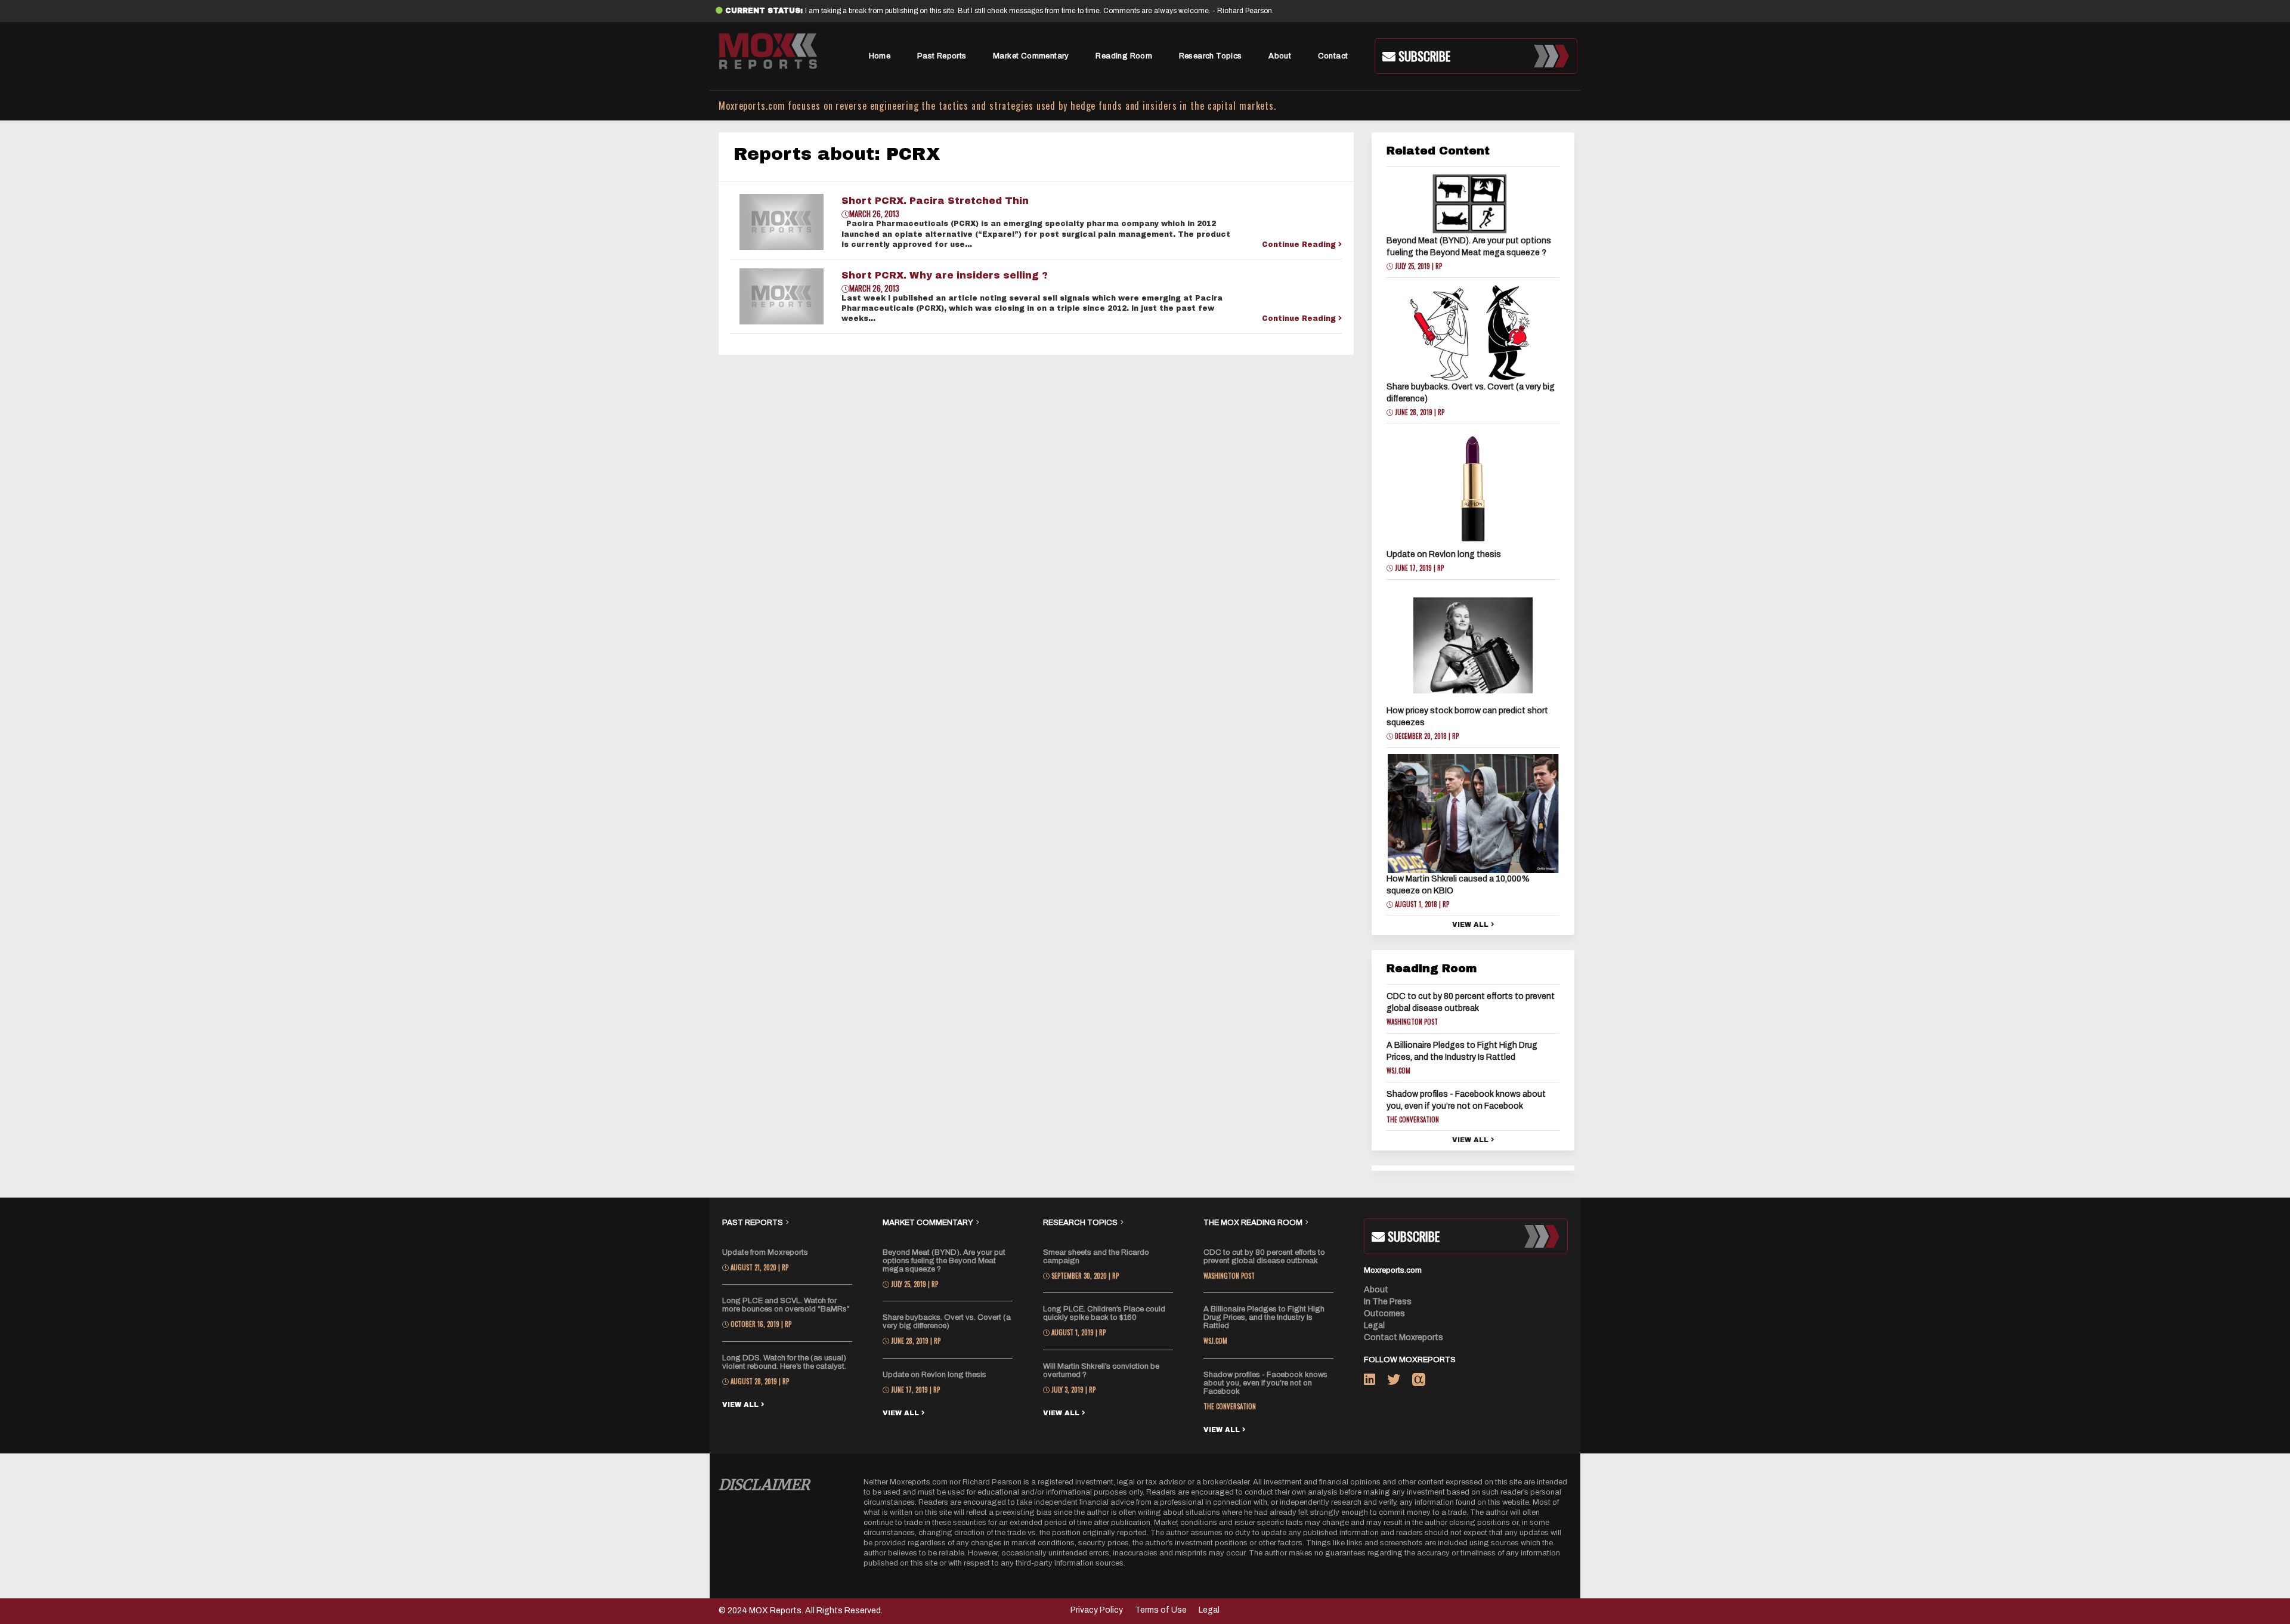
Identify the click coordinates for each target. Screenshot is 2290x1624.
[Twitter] (1400, 1382)
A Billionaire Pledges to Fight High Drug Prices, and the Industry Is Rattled (1264, 1317)
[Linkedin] (1375, 1382)
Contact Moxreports (1404, 1337)
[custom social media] (1419, 1382)
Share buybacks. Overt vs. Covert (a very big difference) (947, 1322)
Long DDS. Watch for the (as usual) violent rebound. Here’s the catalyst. (784, 1362)
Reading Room (1124, 56)
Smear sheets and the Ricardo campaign (1096, 1257)
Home (880, 56)
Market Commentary (1031, 56)
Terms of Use (1161, 1610)
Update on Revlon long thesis (1444, 554)
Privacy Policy (1097, 1610)
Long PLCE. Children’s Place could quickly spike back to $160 (1104, 1313)
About (1280, 56)
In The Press (1388, 1302)
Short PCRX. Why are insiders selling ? (945, 275)
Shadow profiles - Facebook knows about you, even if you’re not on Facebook (1265, 1383)
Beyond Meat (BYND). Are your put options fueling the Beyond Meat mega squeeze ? (944, 1261)
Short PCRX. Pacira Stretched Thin (935, 201)
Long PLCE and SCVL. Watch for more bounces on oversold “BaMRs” (786, 1305)
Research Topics (1211, 56)
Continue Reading (1300, 245)
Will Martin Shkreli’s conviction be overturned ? (1101, 1371)
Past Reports (942, 56)
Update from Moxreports (765, 1252)
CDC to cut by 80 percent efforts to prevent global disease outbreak (1264, 1257)
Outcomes (1384, 1314)
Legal (1374, 1326)
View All (1472, 924)
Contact (1333, 56)
